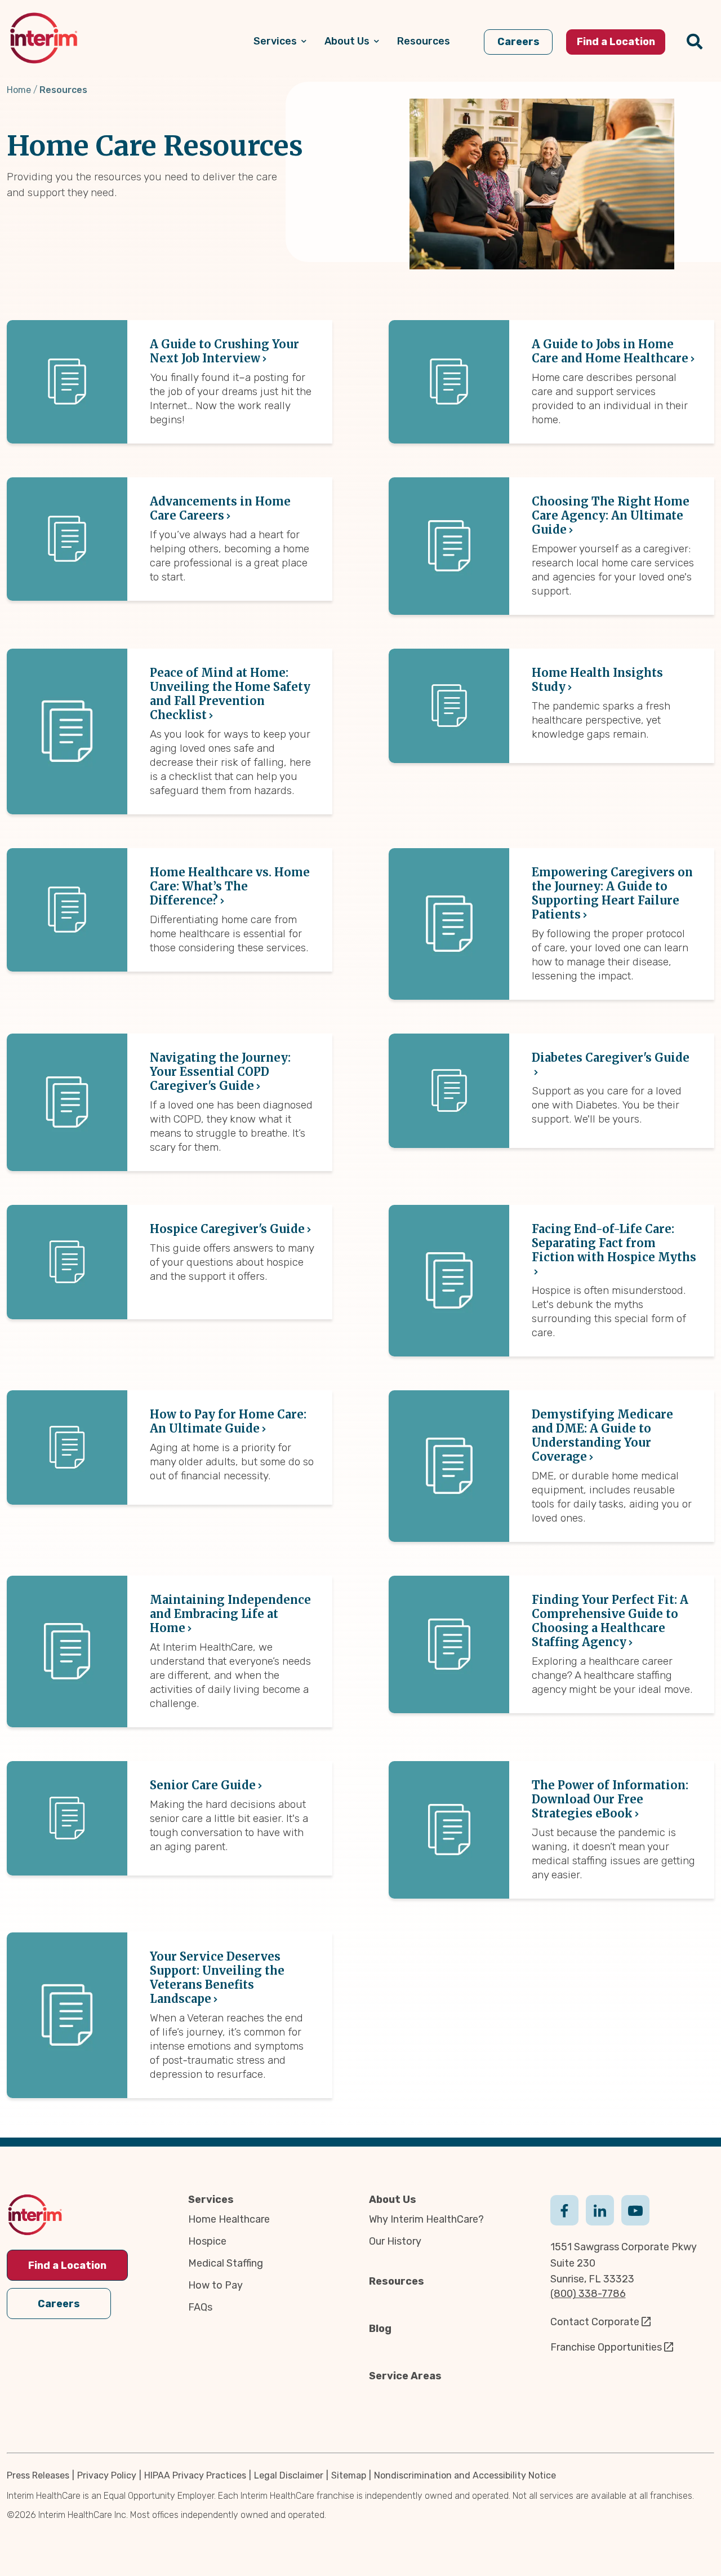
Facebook (564, 2209)
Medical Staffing (226, 2263)
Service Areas (405, 2376)
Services (211, 2200)
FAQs (200, 2307)
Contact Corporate (595, 2322)
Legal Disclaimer (289, 2475)
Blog (380, 2329)
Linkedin (600, 2209)
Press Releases (38, 2475)
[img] (44, 38)
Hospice (207, 2241)
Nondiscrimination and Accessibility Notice (465, 2475)
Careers (59, 2304)
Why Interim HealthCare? (426, 2219)
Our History (395, 2241)
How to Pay (215, 2285)
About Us (393, 2200)
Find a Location (67, 2265)
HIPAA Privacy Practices (195, 2475)
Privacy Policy (107, 2475)
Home (19, 90)
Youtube (635, 2209)
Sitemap (349, 2475)
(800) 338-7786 (588, 2294)
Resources (397, 2281)
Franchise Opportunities (606, 2347)
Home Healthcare (229, 2219)
